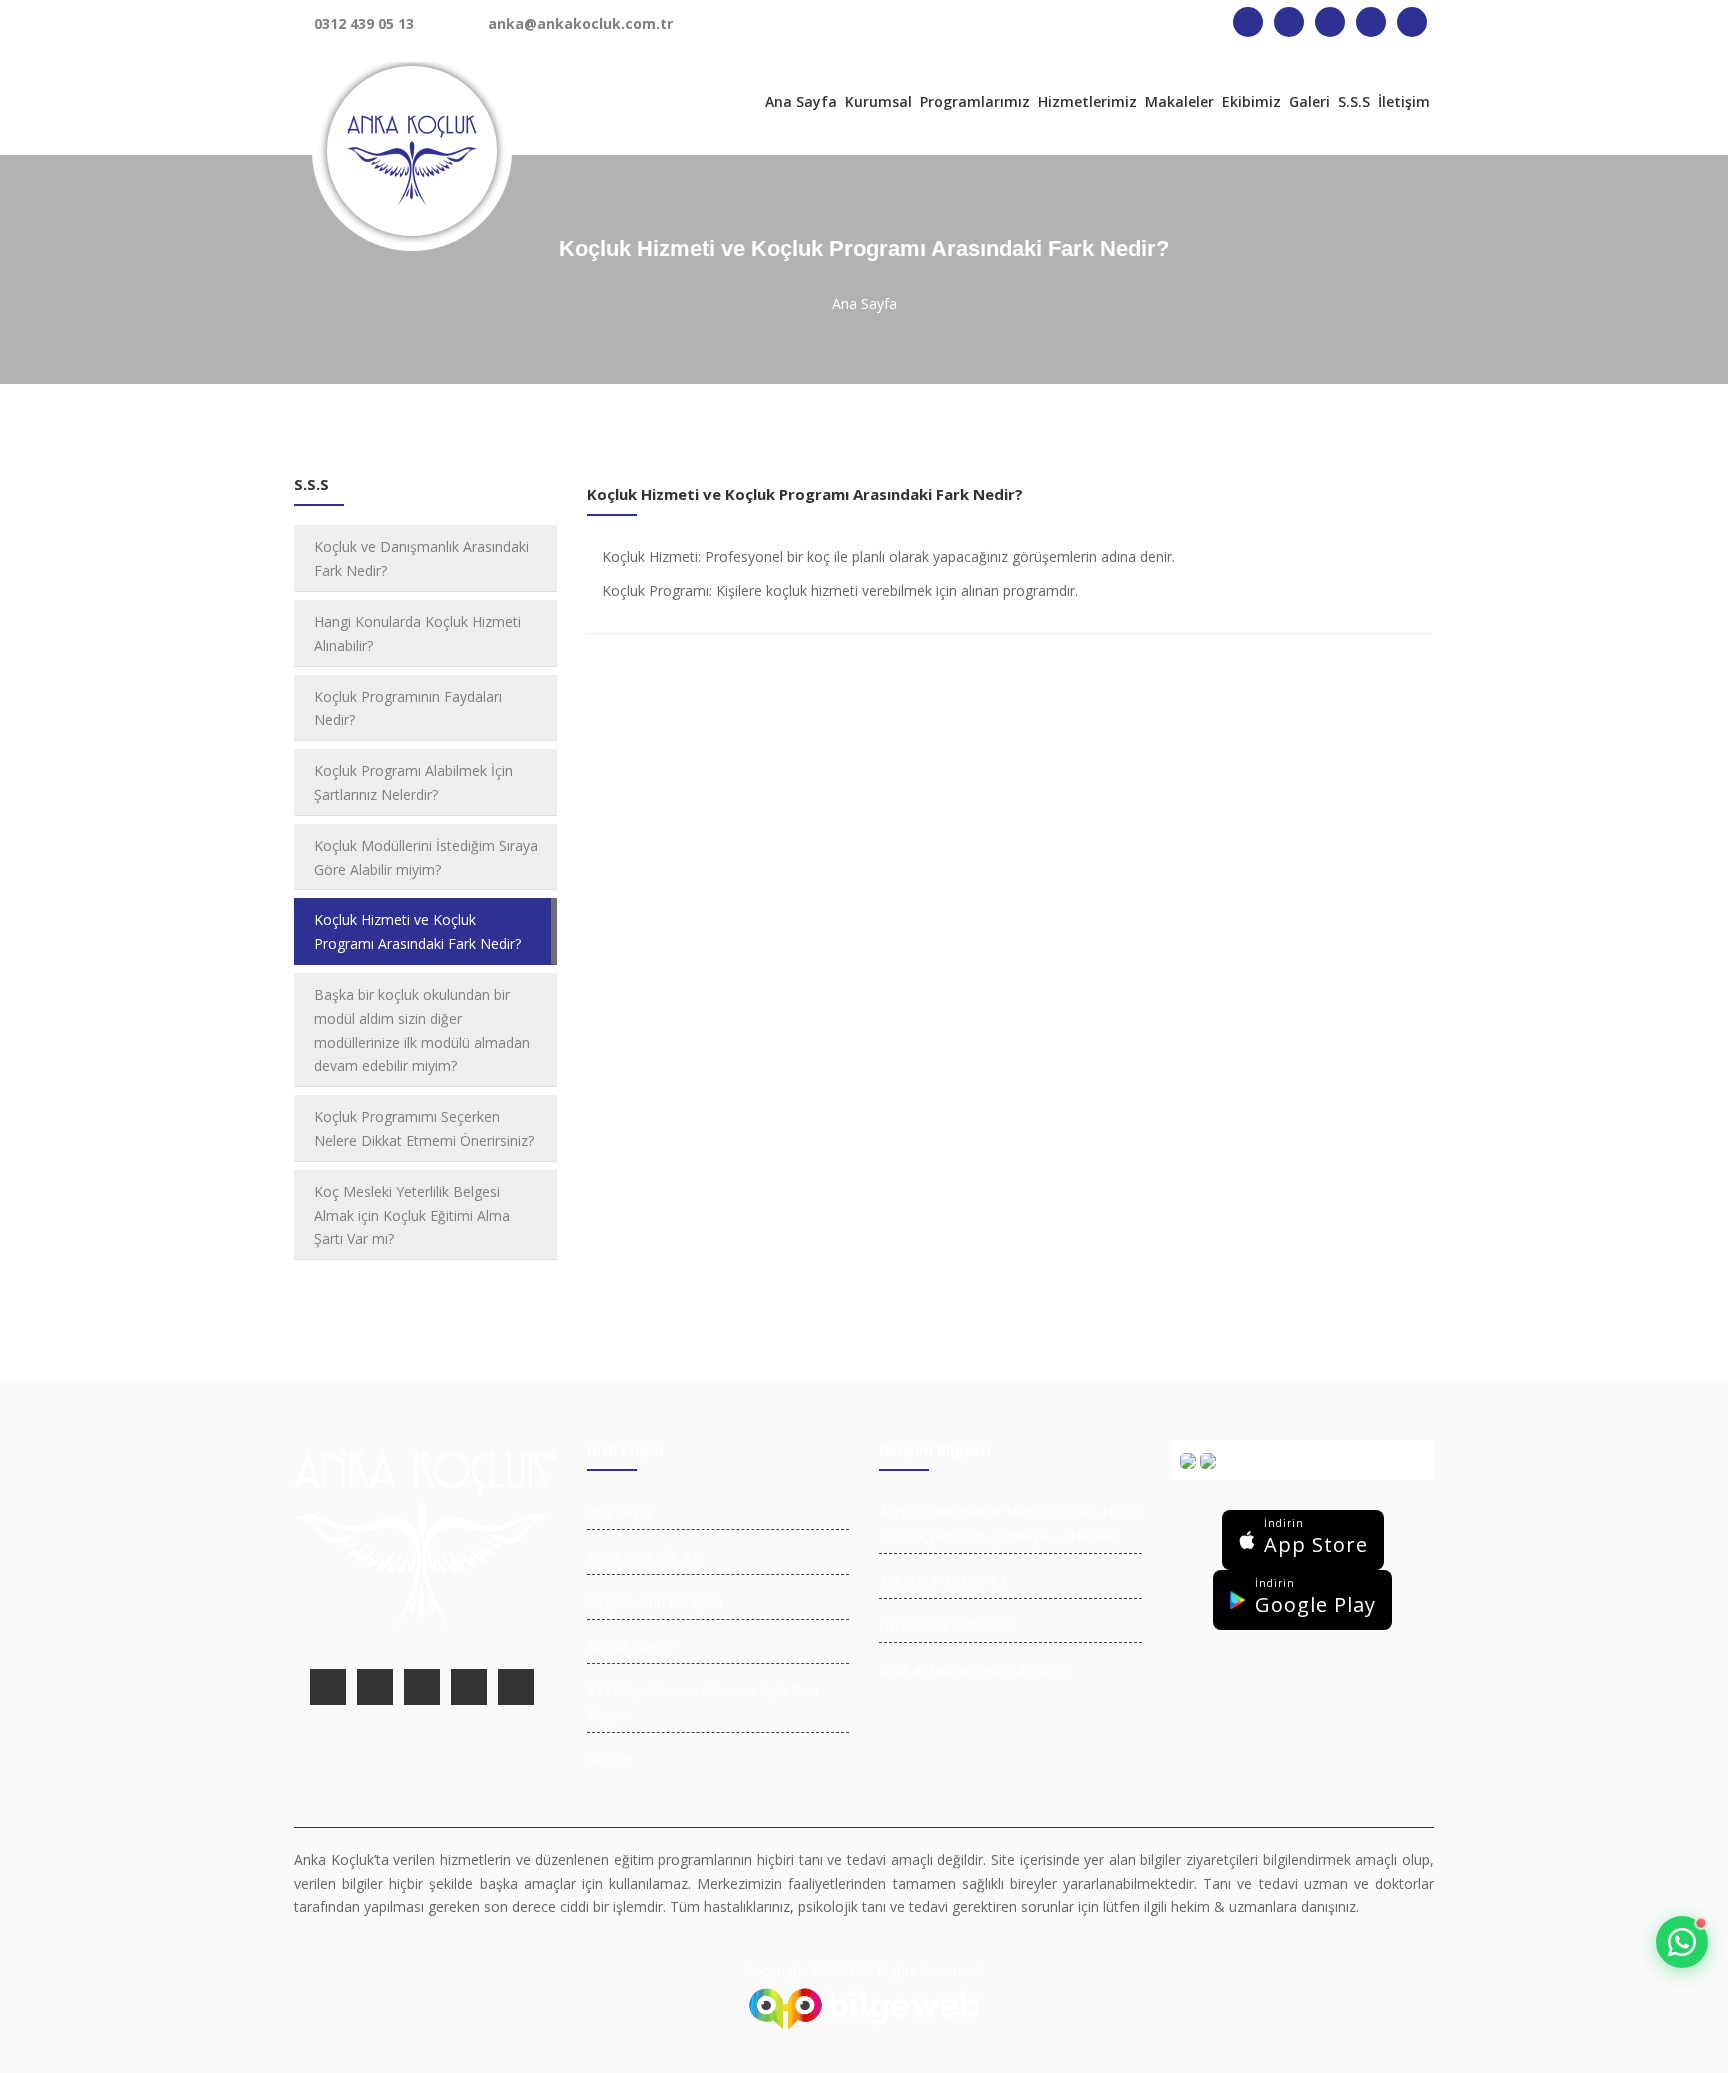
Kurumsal (878, 101)
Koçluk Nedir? (631, 1646)
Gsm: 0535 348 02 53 (947, 1625)
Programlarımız (975, 101)
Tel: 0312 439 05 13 (942, 1580)
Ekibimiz (1251, 101)
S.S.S (1354, 101)
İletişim (1404, 101)
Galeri (1309, 101)
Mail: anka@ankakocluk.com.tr (976, 1669)
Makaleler (1179, 101)
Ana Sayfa (801, 101)
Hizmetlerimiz (1087, 101)
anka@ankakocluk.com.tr (580, 23)
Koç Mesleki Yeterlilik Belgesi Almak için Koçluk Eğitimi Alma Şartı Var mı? (412, 1215)
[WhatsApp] (1682, 1942)
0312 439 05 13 (364, 23)
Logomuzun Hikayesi (654, 1601)
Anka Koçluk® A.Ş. (646, 1556)
